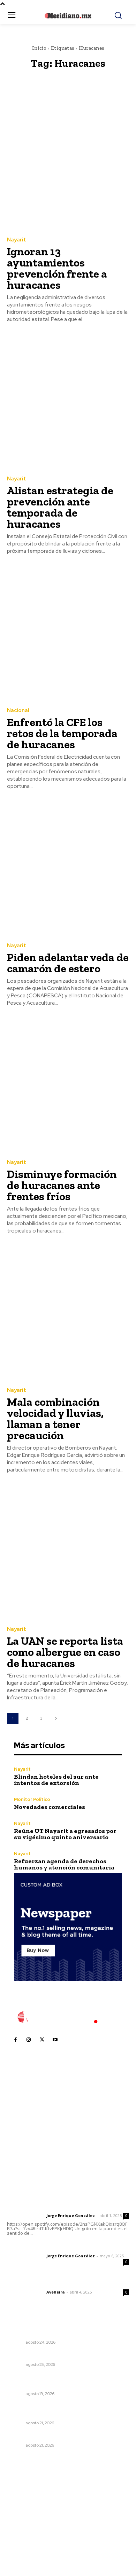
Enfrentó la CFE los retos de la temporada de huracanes (62, 733)
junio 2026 (23, 2514)
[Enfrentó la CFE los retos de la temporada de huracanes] (68, 632)
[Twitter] (42, 2040)
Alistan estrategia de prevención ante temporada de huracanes (60, 507)
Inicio (39, 48)
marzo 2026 (25, 2545)
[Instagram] (29, 2040)
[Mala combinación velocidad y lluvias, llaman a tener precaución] (68, 1312)
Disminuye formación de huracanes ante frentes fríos (62, 1185)
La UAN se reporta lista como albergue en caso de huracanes (65, 1652)
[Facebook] (15, 2040)
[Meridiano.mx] (68, 16)
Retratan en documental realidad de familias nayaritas (64, 2381)
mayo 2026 (24, 2524)
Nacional (18, 711)
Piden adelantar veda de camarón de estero (68, 963)
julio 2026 (22, 2503)
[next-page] (56, 1718)
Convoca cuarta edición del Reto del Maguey (64, 2436)
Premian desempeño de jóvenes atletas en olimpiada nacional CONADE (62, 2410)
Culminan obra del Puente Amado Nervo (58, 2355)
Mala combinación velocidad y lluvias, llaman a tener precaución (55, 1419)
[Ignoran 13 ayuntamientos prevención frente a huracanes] (68, 162)
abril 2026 (23, 2534)
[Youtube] (55, 2040)
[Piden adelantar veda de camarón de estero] (68, 867)
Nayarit (17, 240)
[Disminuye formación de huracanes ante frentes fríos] (68, 1084)
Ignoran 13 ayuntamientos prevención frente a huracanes (57, 268)
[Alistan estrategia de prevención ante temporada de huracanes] (68, 401)
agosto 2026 (26, 2493)
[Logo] (68, 2017)
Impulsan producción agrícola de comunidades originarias (65, 2329)
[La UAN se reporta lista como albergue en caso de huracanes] (68, 1551)
